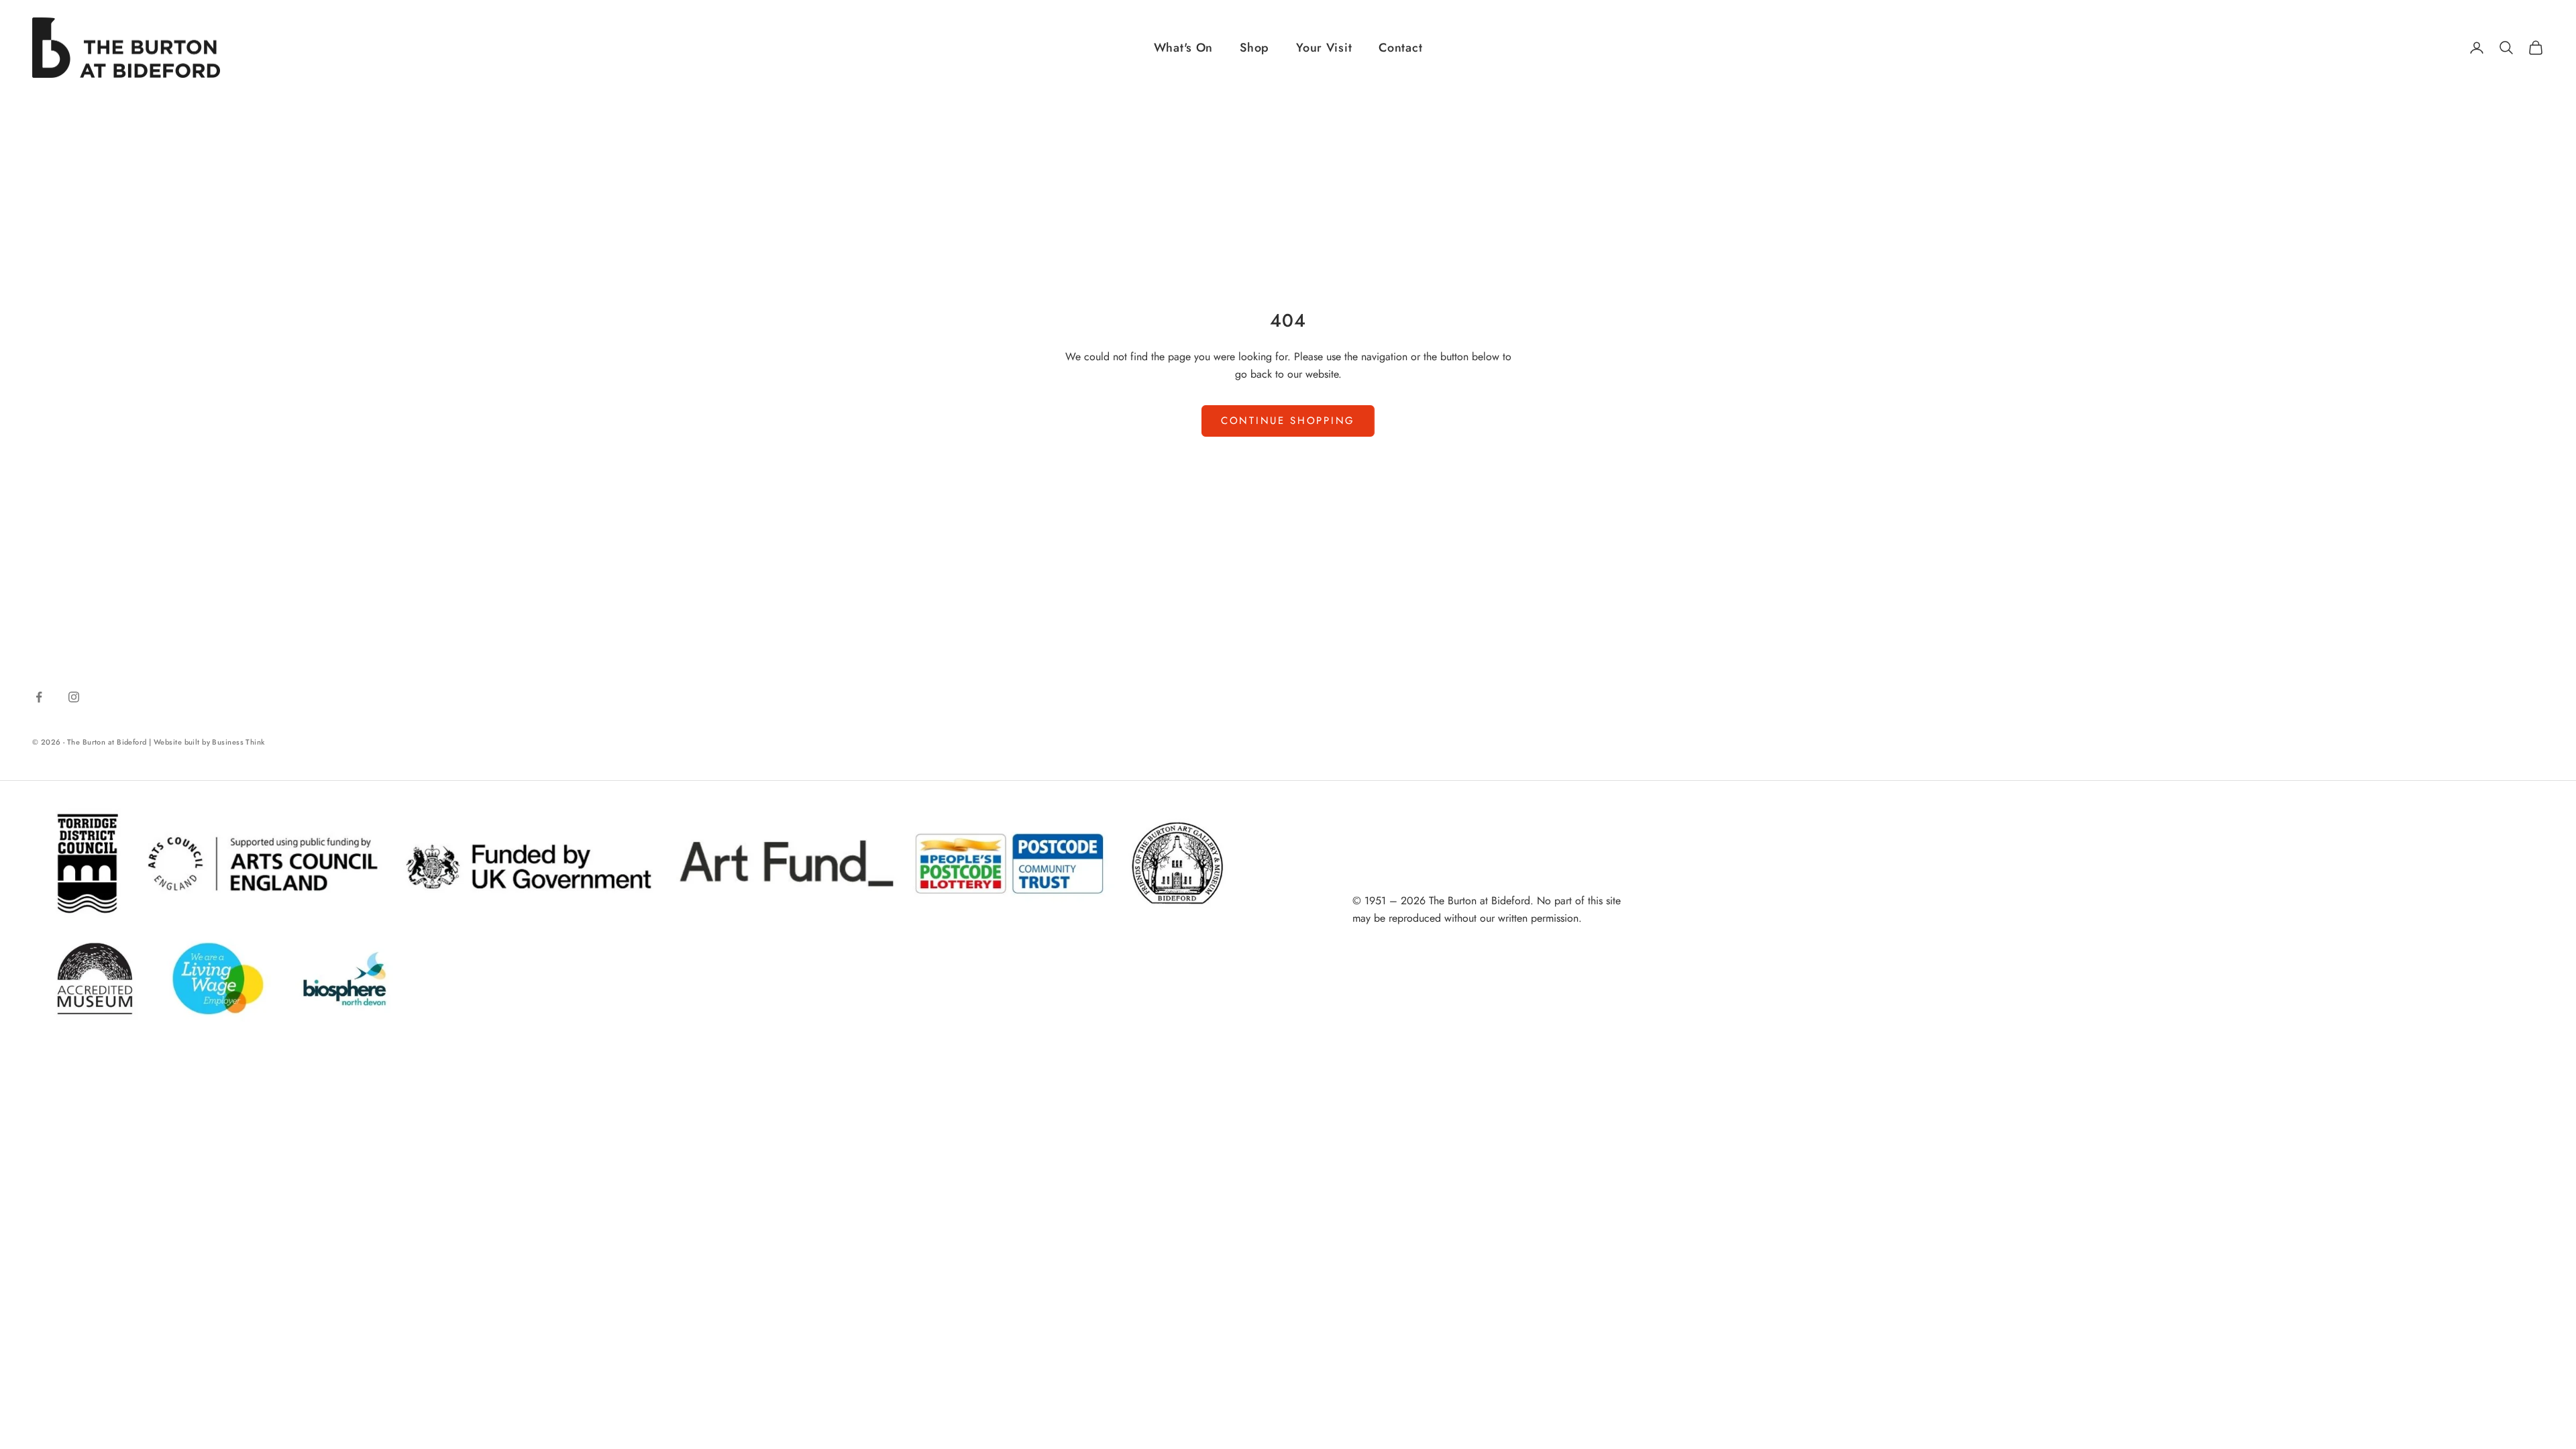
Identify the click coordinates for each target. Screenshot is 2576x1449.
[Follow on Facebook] (39, 697)
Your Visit (1324, 48)
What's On (1183, 48)
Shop (1254, 48)
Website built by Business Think (209, 742)
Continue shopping (1288, 421)
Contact (1400, 48)
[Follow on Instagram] (74, 697)
